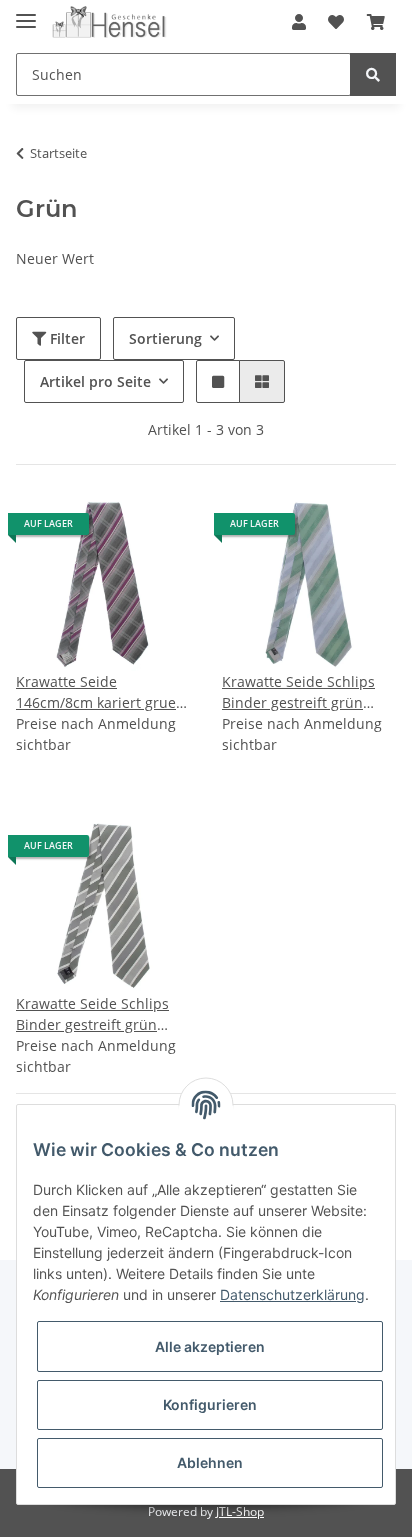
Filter (65, 338)
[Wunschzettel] (336, 22)
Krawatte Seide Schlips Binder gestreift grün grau (92, 1014)
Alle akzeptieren (210, 1346)
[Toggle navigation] (26, 12)
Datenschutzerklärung (292, 1294)
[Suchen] (373, 74)
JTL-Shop (240, 1511)
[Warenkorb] (376, 22)
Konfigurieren (210, 1404)
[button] (299, 22)
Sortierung (165, 338)
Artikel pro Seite (95, 381)
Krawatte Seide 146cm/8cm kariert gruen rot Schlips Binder (100, 692)
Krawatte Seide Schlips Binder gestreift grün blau (298, 692)
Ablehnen (210, 1462)
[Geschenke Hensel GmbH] (109, 22)
